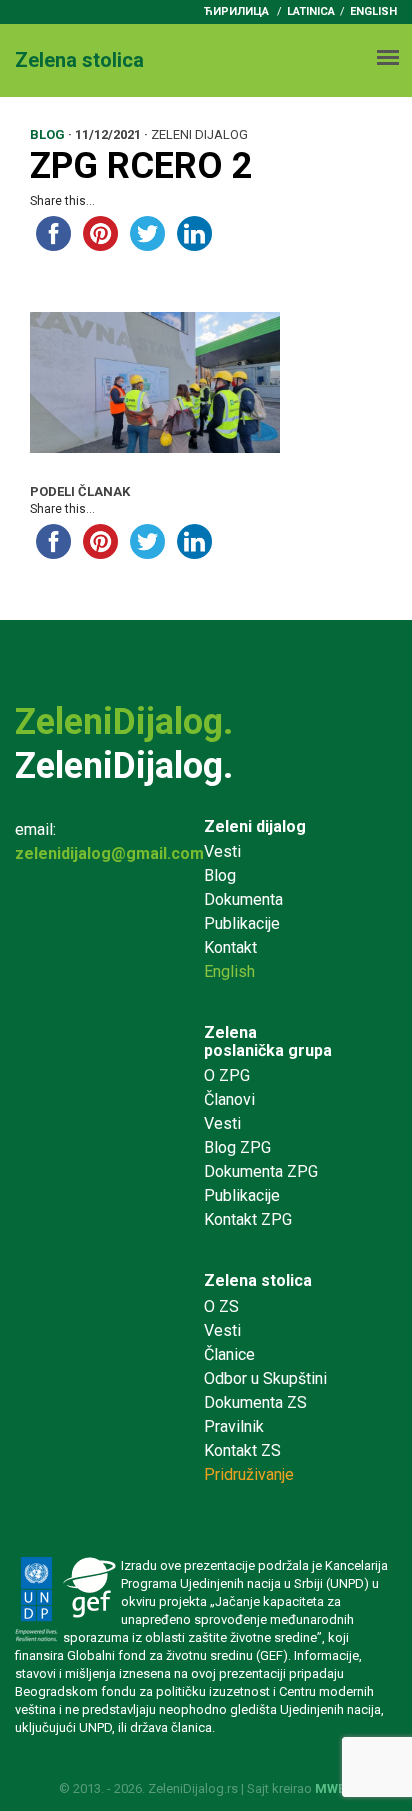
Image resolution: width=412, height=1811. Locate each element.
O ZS (221, 1306)
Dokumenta (243, 899)
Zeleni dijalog (255, 826)
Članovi (229, 1099)
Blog (220, 875)
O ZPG (227, 1075)
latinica (311, 11)
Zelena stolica (258, 1280)
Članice (229, 1354)
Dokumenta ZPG (261, 1171)
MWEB (334, 1788)
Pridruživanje (249, 1474)
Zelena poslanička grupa (268, 1041)
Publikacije (242, 923)
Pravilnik (234, 1426)
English (373, 11)
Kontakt (230, 947)
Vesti (222, 851)
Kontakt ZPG (248, 1219)
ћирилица (236, 11)
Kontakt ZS (242, 1450)
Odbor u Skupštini (265, 1378)
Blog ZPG (237, 1147)
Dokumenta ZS (255, 1402)
